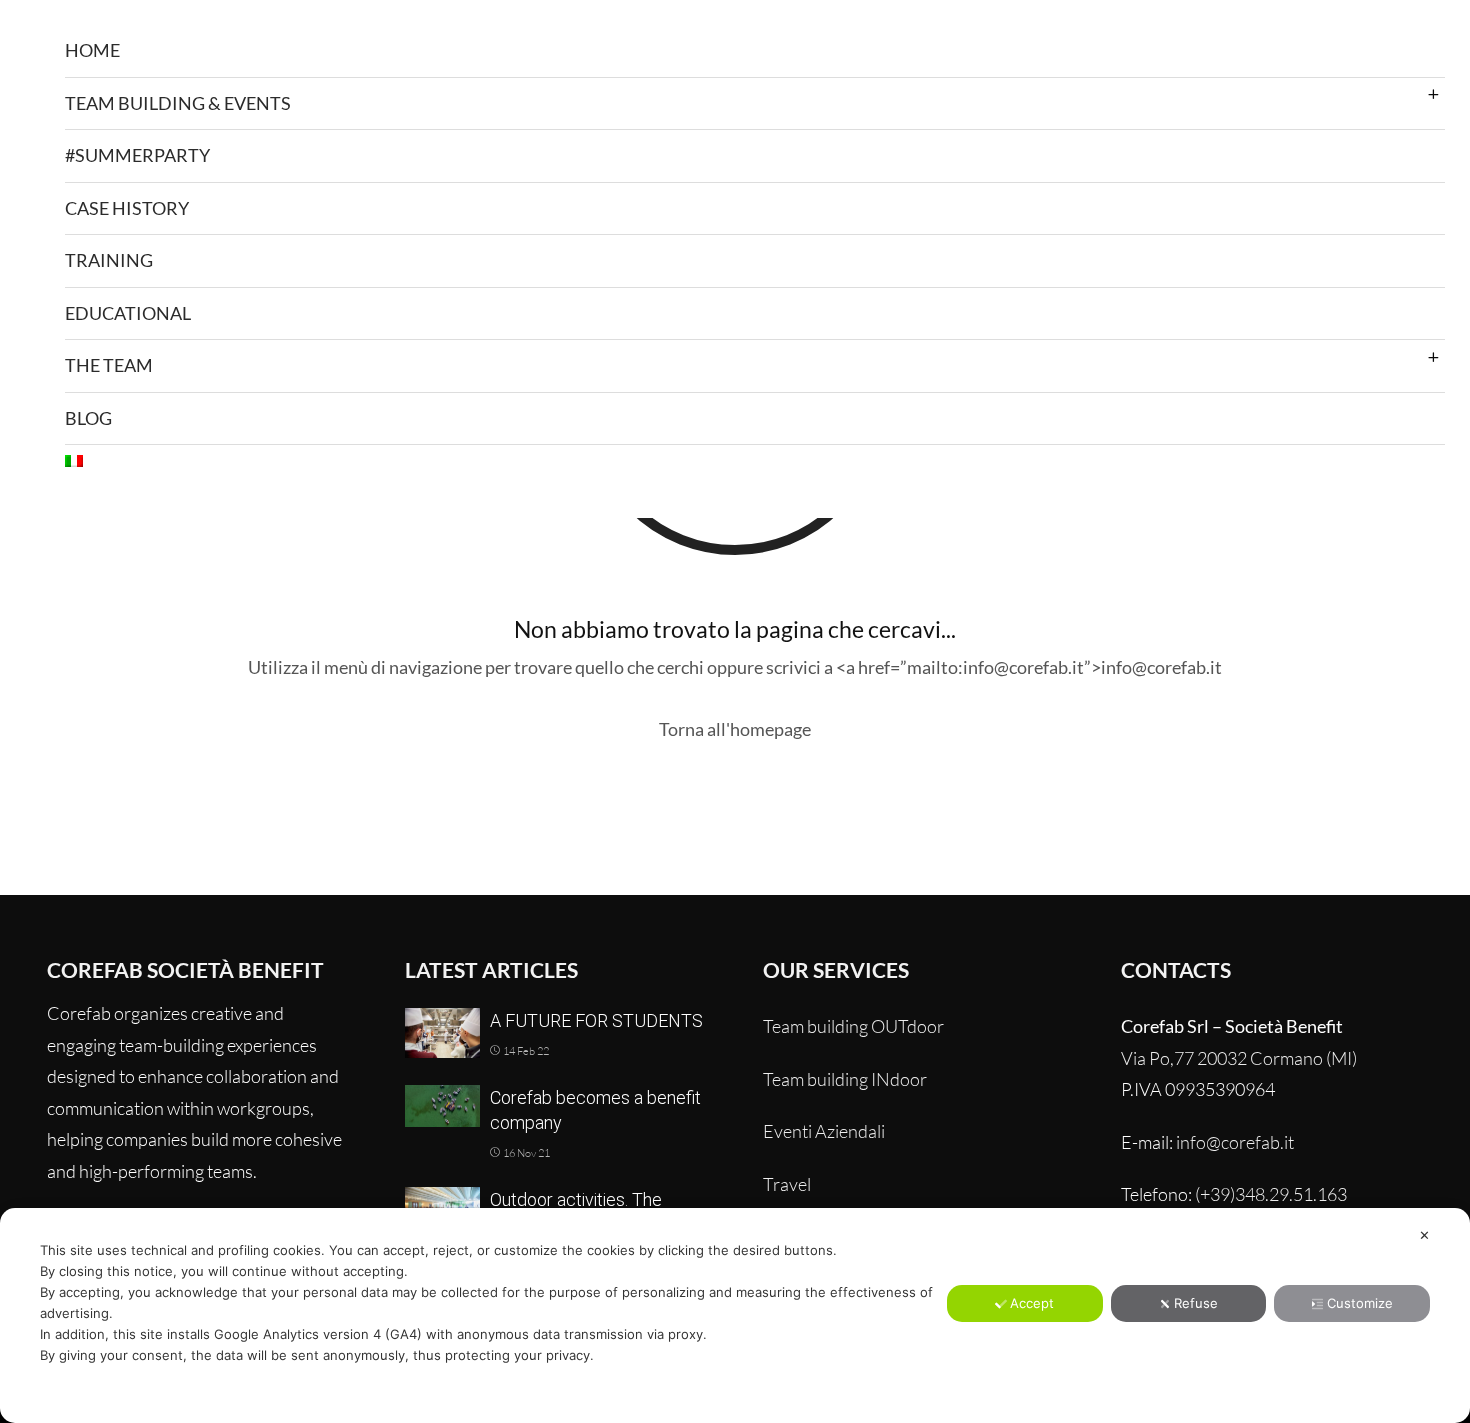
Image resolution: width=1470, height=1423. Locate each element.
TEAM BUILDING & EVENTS (178, 103)
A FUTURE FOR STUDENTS (596, 1020)
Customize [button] (1360, 1303)
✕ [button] (1424, 1235)
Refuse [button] (1196, 1303)
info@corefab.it (1235, 1142)
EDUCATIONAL (128, 313)
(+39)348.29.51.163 (1271, 1194)
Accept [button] (1032, 1303)
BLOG (88, 418)
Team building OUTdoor (853, 1026)
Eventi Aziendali (824, 1131)
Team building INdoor (845, 1079)
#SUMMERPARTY (137, 155)
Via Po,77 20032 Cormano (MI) (1239, 1058)
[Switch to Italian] (755, 461)
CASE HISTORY (127, 208)
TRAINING (109, 260)
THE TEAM (109, 365)
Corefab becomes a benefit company (595, 1110)
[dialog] (735, 1315)
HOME (92, 50)
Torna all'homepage (735, 729)
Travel (787, 1184)
